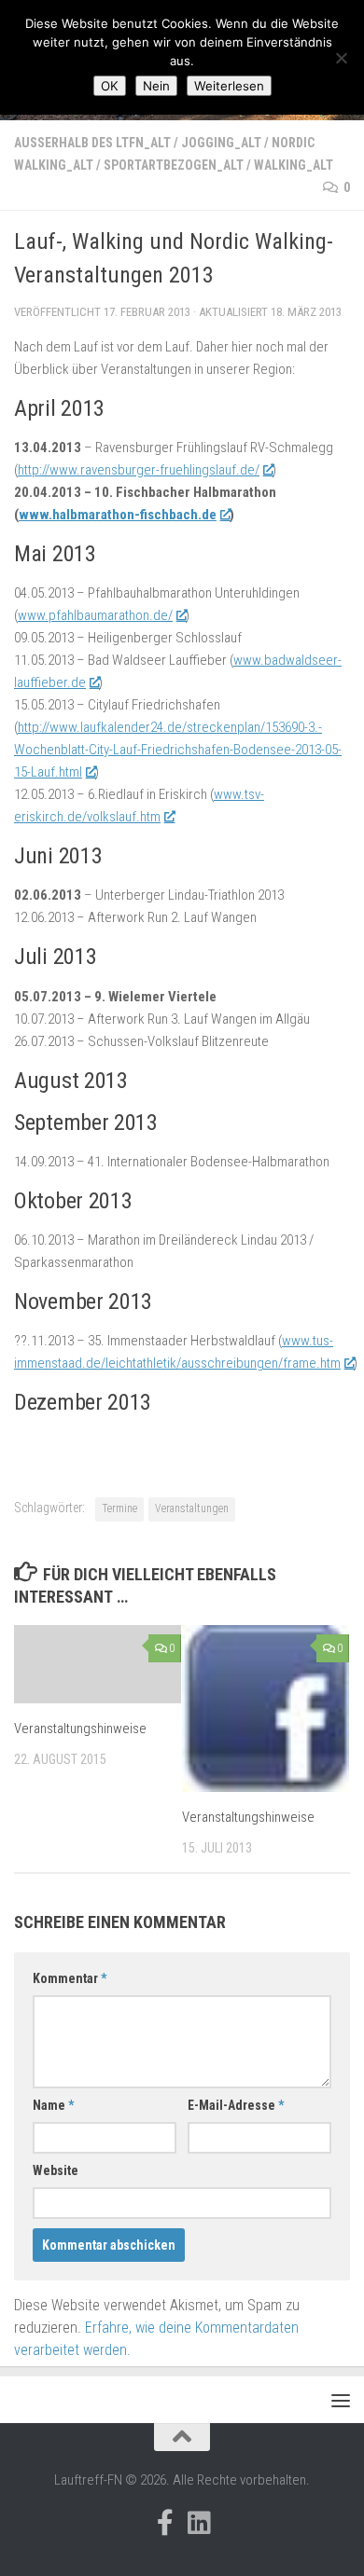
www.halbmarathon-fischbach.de (118, 515)
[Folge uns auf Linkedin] (199, 2523)
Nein (156, 86)
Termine (119, 1508)
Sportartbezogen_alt (174, 165)
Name (53, 2105)
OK (110, 86)
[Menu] (341, 2400)
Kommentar (70, 1978)
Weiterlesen (229, 86)
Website (56, 2170)
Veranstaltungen (192, 1508)
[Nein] (341, 58)
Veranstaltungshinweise (80, 1729)
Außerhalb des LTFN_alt (92, 143)
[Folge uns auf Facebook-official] (165, 2523)
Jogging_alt (221, 143)
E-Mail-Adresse (236, 2105)
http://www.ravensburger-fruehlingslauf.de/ (139, 470)
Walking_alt (294, 165)
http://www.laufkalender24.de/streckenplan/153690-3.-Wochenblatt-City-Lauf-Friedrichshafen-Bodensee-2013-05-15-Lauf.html (178, 750)
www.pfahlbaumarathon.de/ (95, 615)
